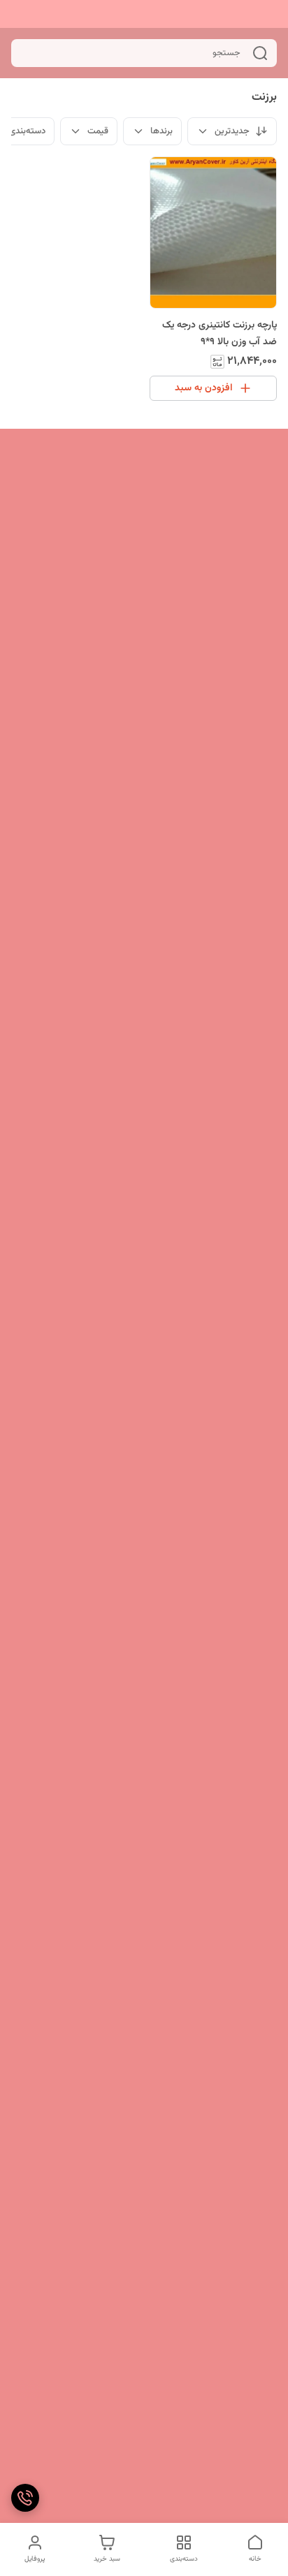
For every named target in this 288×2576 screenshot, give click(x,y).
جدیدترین (232, 131)
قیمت (98, 131)
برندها (161, 131)
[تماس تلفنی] (25, 2498)
